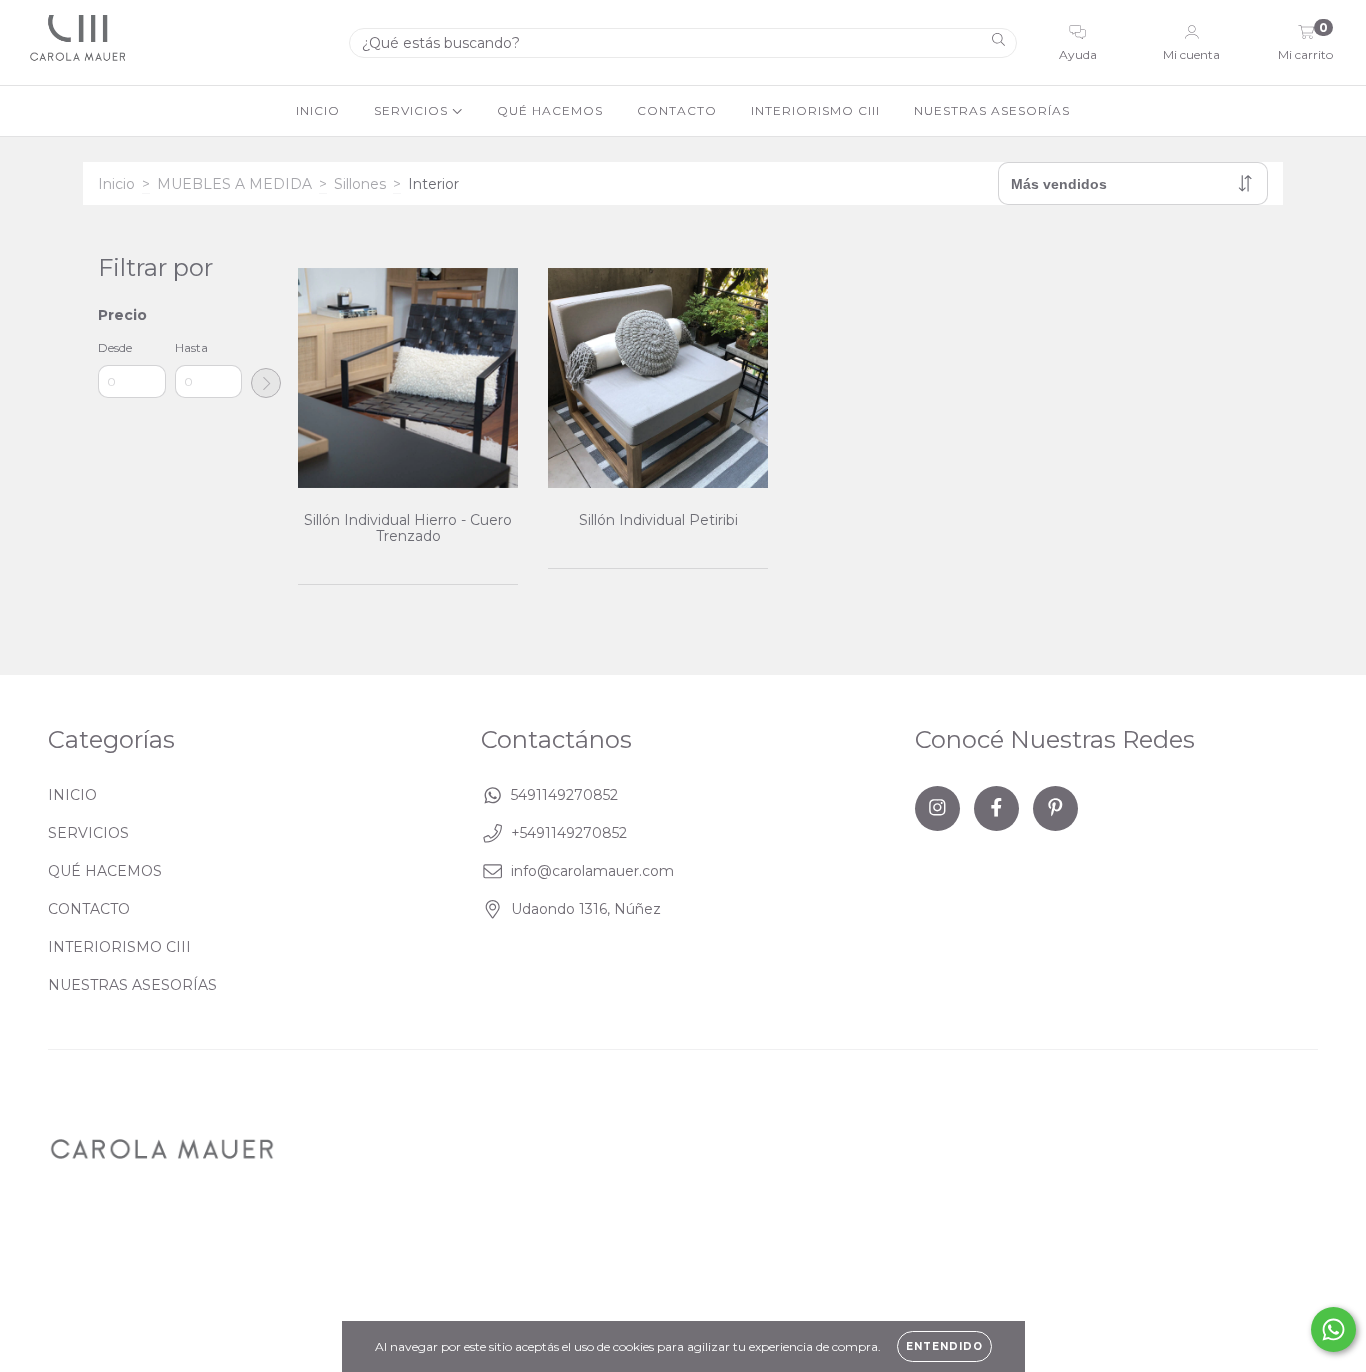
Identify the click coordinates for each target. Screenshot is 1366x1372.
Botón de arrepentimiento (842, 1249)
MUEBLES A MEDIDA (234, 184)
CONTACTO (677, 110)
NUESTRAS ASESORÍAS (992, 110)
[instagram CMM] (937, 808)
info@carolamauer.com (592, 871)
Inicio (116, 184)
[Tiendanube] (1255, 1251)
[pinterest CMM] (1055, 808)
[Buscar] (998, 42)
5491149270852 (564, 795)
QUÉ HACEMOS (550, 110)
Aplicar (266, 383)
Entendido (944, 1346)
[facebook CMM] (996, 808)
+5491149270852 (569, 833)
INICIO (318, 110)
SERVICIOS (413, 110)
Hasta (191, 347)
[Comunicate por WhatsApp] (1333, 1329)
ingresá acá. (693, 1249)
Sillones (360, 184)
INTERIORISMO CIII (815, 110)
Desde (115, 347)
